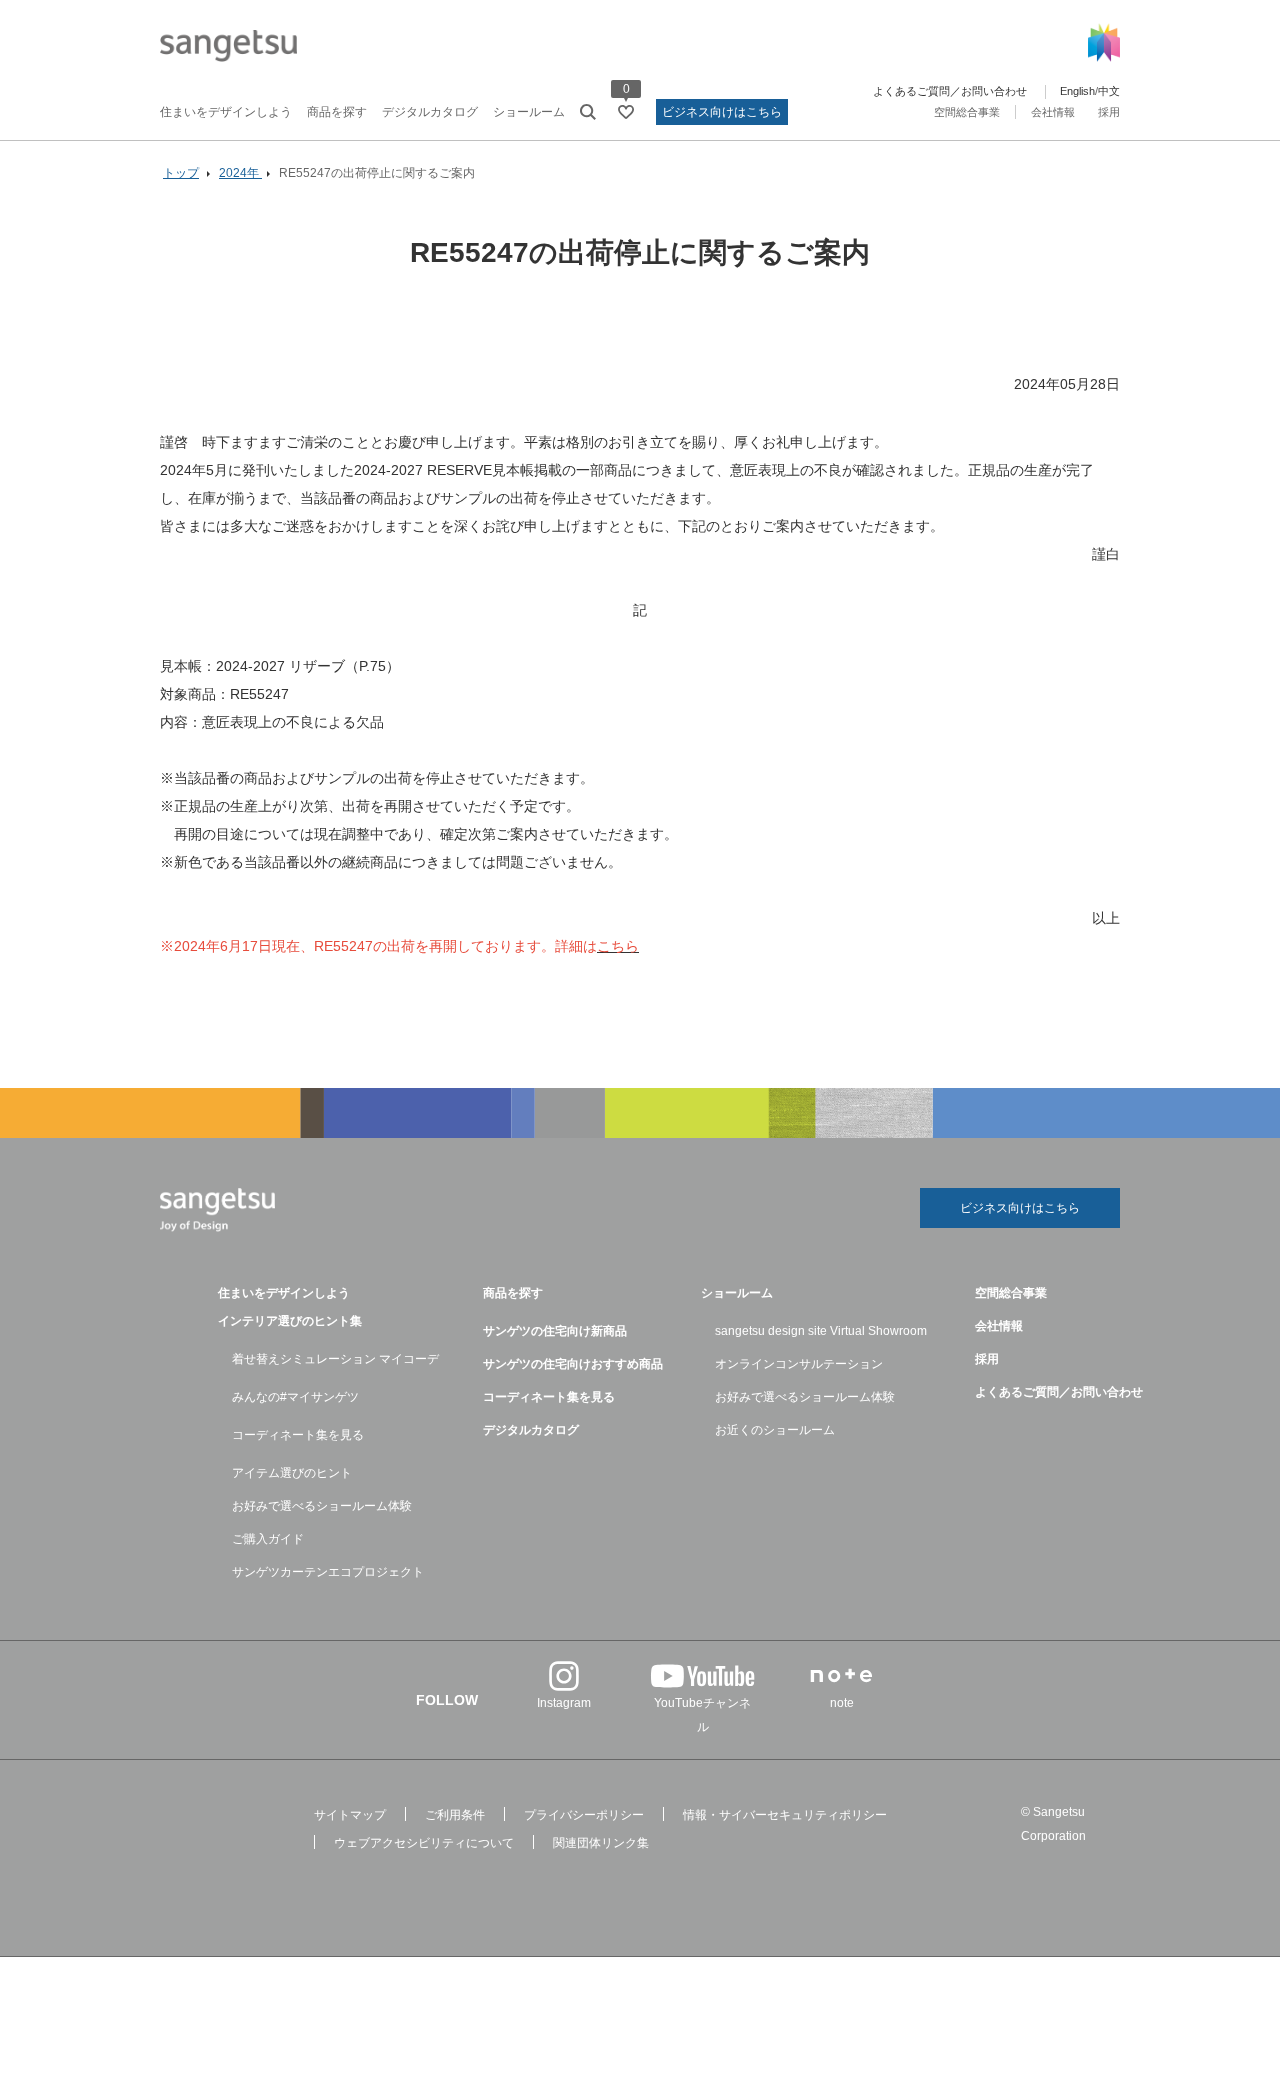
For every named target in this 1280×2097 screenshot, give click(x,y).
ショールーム (529, 112)
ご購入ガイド (268, 1539)
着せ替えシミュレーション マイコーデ (335, 1359)
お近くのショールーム (775, 1430)
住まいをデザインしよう (226, 112)
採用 (1109, 112)
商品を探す (337, 112)
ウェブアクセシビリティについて (424, 1843)
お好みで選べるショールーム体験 (322, 1506)
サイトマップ (350, 1815)
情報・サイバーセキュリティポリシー (785, 1815)
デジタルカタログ (430, 112)
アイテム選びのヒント (292, 1473)
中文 (1109, 91)
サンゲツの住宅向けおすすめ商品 (573, 1364)
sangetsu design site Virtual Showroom (821, 1331)
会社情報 (1053, 112)
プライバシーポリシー (584, 1815)
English (1077, 91)
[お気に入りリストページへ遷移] (626, 112)
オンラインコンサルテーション (799, 1364)
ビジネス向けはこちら (722, 112)
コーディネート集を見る (298, 1435)
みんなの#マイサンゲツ (295, 1397)
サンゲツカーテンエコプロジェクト (328, 1572)
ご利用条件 (455, 1815)
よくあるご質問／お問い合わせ (950, 91)
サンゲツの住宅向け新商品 (555, 1331)
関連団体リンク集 (601, 1843)
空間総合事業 (967, 112)
